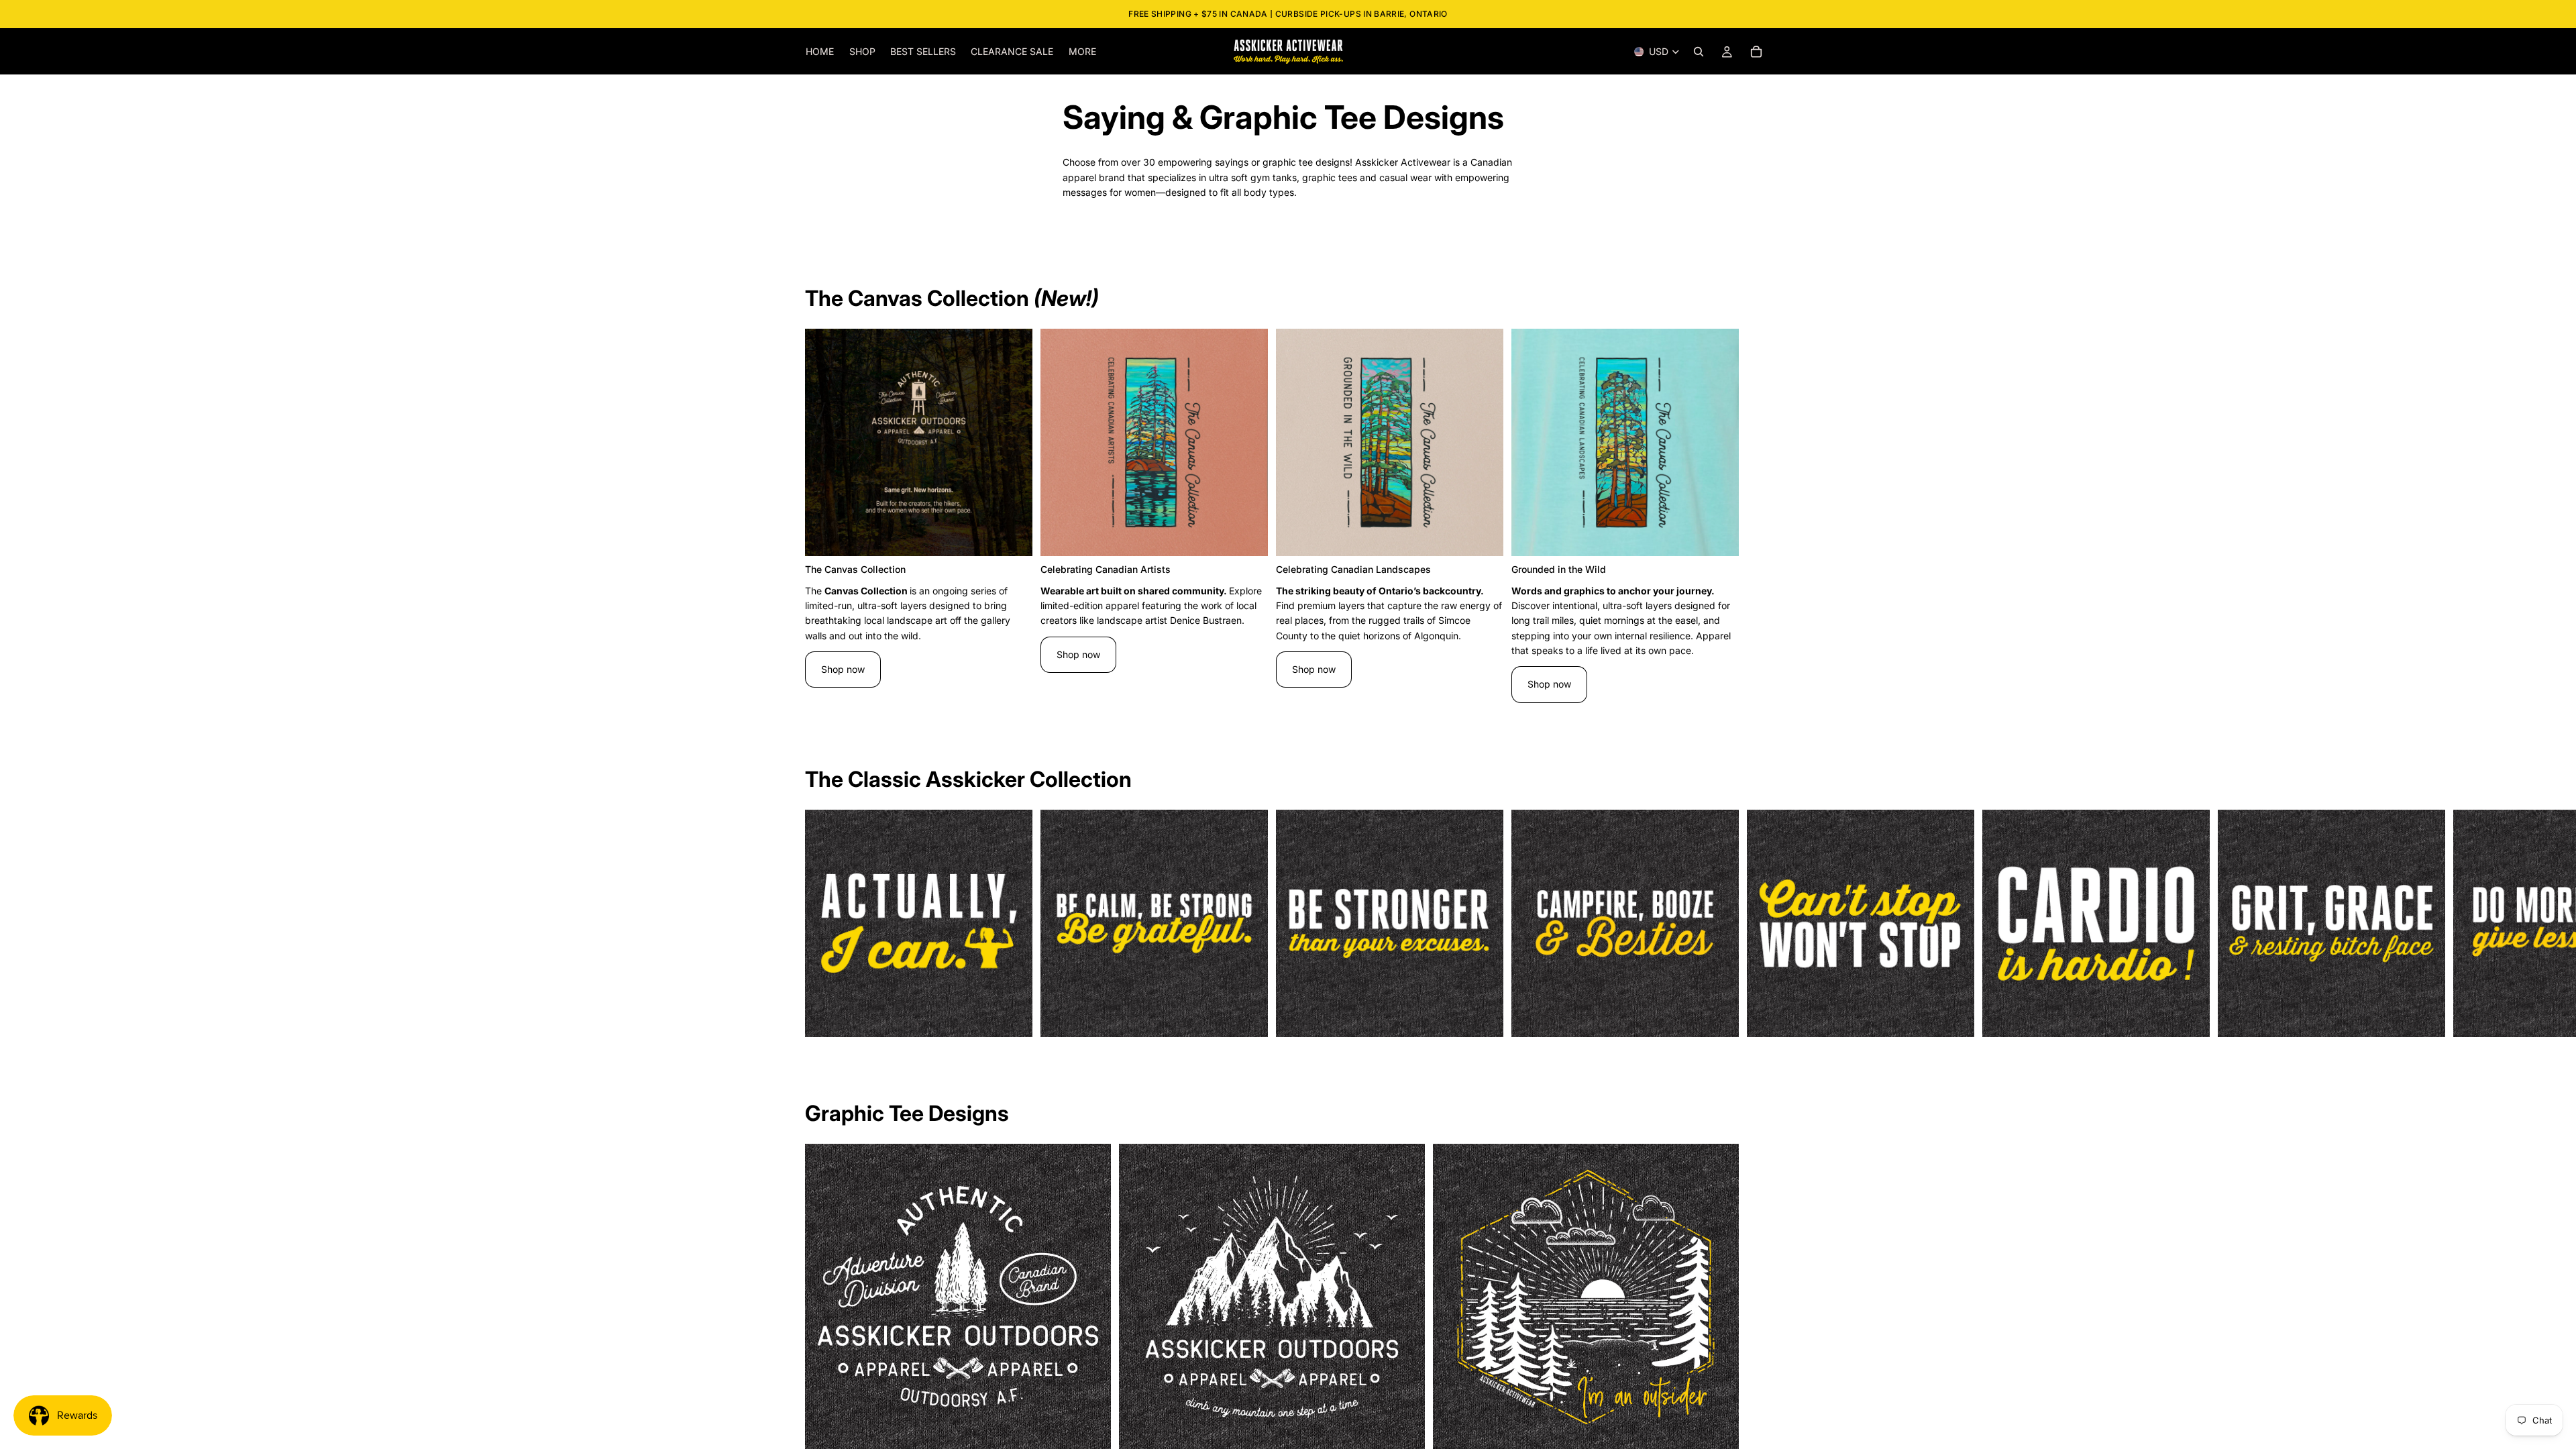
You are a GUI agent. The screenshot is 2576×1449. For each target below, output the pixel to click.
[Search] (1699, 52)
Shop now (843, 669)
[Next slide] (1756, 516)
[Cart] (1756, 52)
